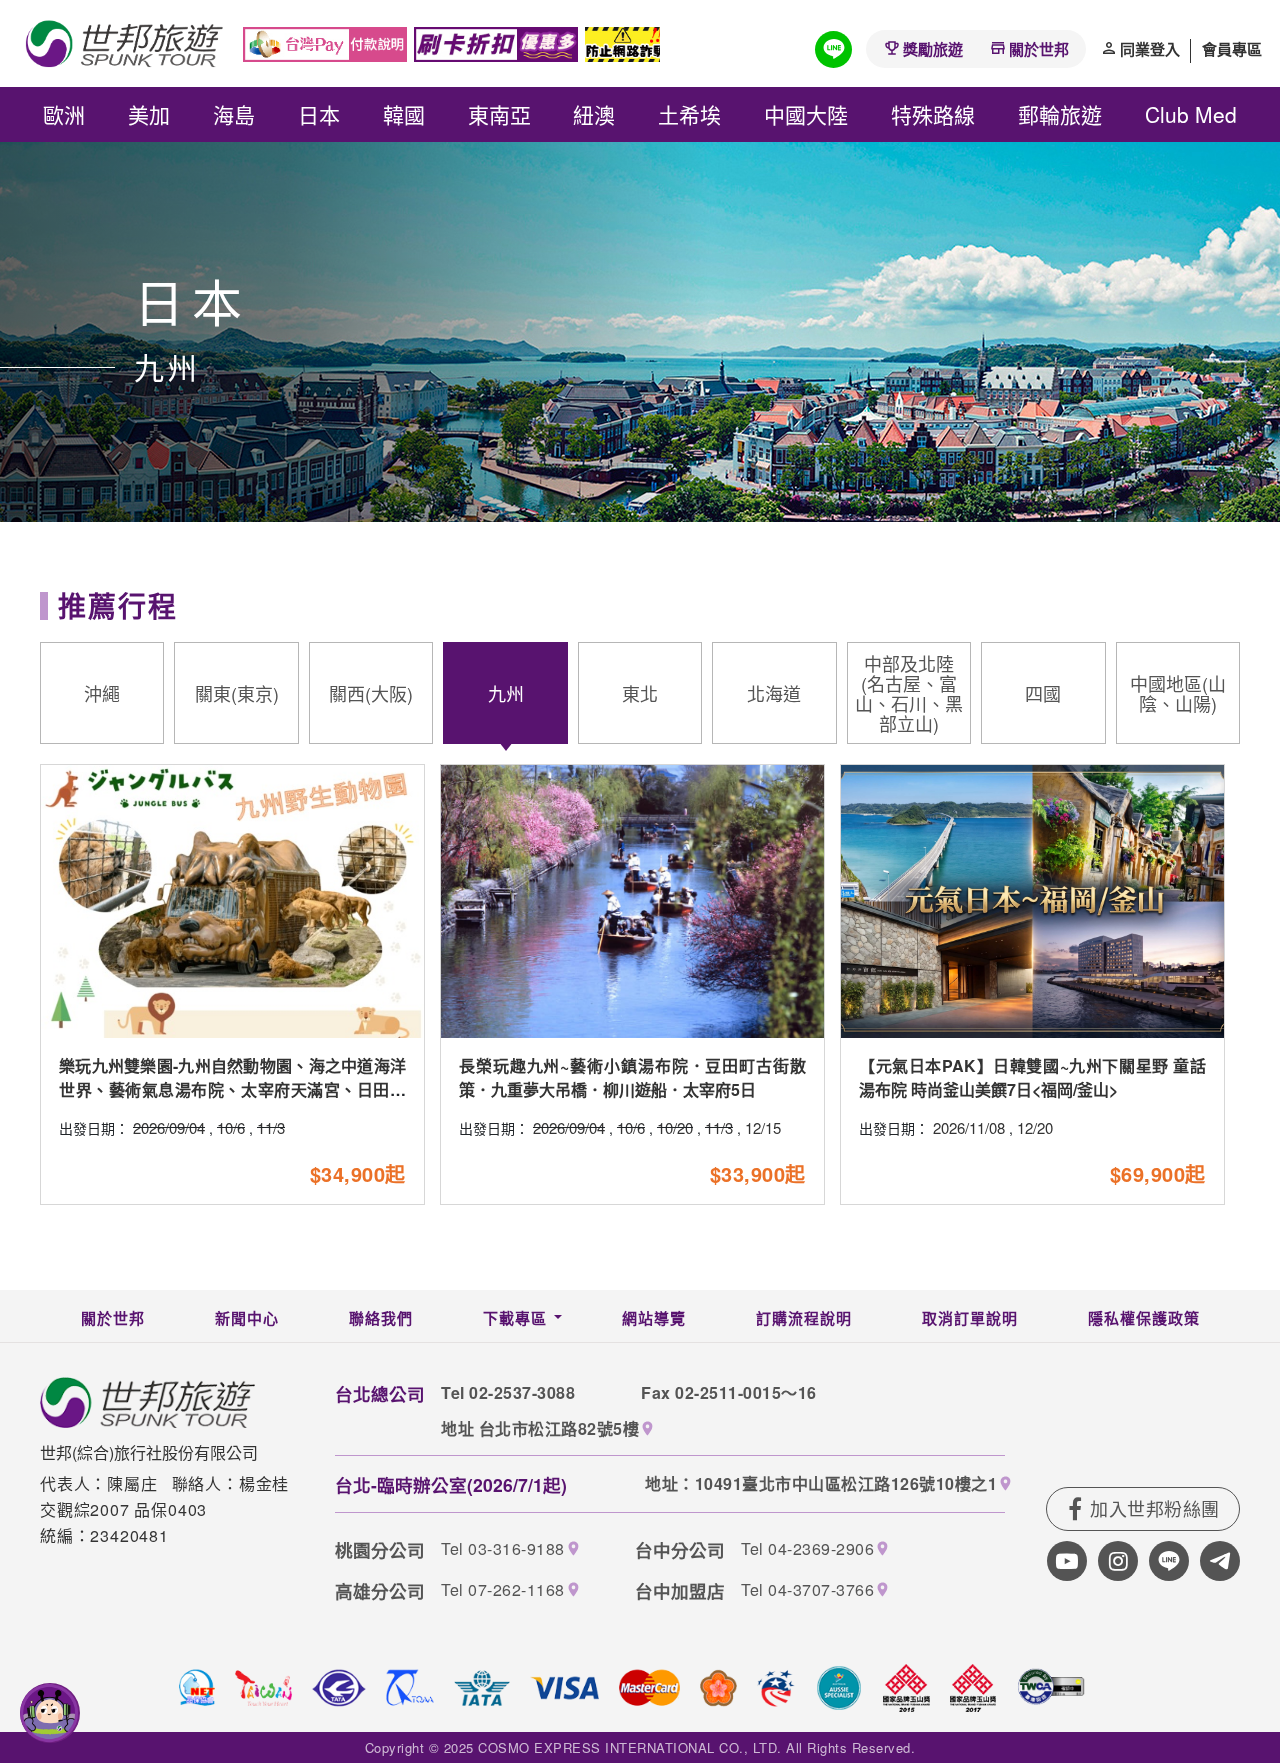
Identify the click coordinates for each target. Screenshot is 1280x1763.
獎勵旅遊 (933, 49)
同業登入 (1150, 49)
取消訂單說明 (970, 1318)
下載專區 (515, 1318)
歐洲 (64, 114)
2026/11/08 (969, 1127)
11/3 (271, 1127)
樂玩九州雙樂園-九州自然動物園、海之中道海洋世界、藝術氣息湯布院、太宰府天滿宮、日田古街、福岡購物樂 (232, 1089)
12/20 (1035, 1127)
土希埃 (689, 114)
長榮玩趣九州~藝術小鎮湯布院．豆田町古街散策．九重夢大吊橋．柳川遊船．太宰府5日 (632, 1077)
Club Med (1191, 114)
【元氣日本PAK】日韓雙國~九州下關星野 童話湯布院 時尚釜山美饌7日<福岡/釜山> (1032, 1077)
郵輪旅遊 (1060, 114)
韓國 (404, 114)
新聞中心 (247, 1318)
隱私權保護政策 (1144, 1318)
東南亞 (499, 114)
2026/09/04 (169, 1127)
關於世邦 (1039, 49)
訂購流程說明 (804, 1318)
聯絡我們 (381, 1318)
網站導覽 (654, 1318)
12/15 (763, 1127)
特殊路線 (933, 114)
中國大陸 (806, 114)
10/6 (231, 1127)
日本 (319, 114)
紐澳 (594, 114)
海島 (234, 114)
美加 (149, 114)
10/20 (675, 1127)
